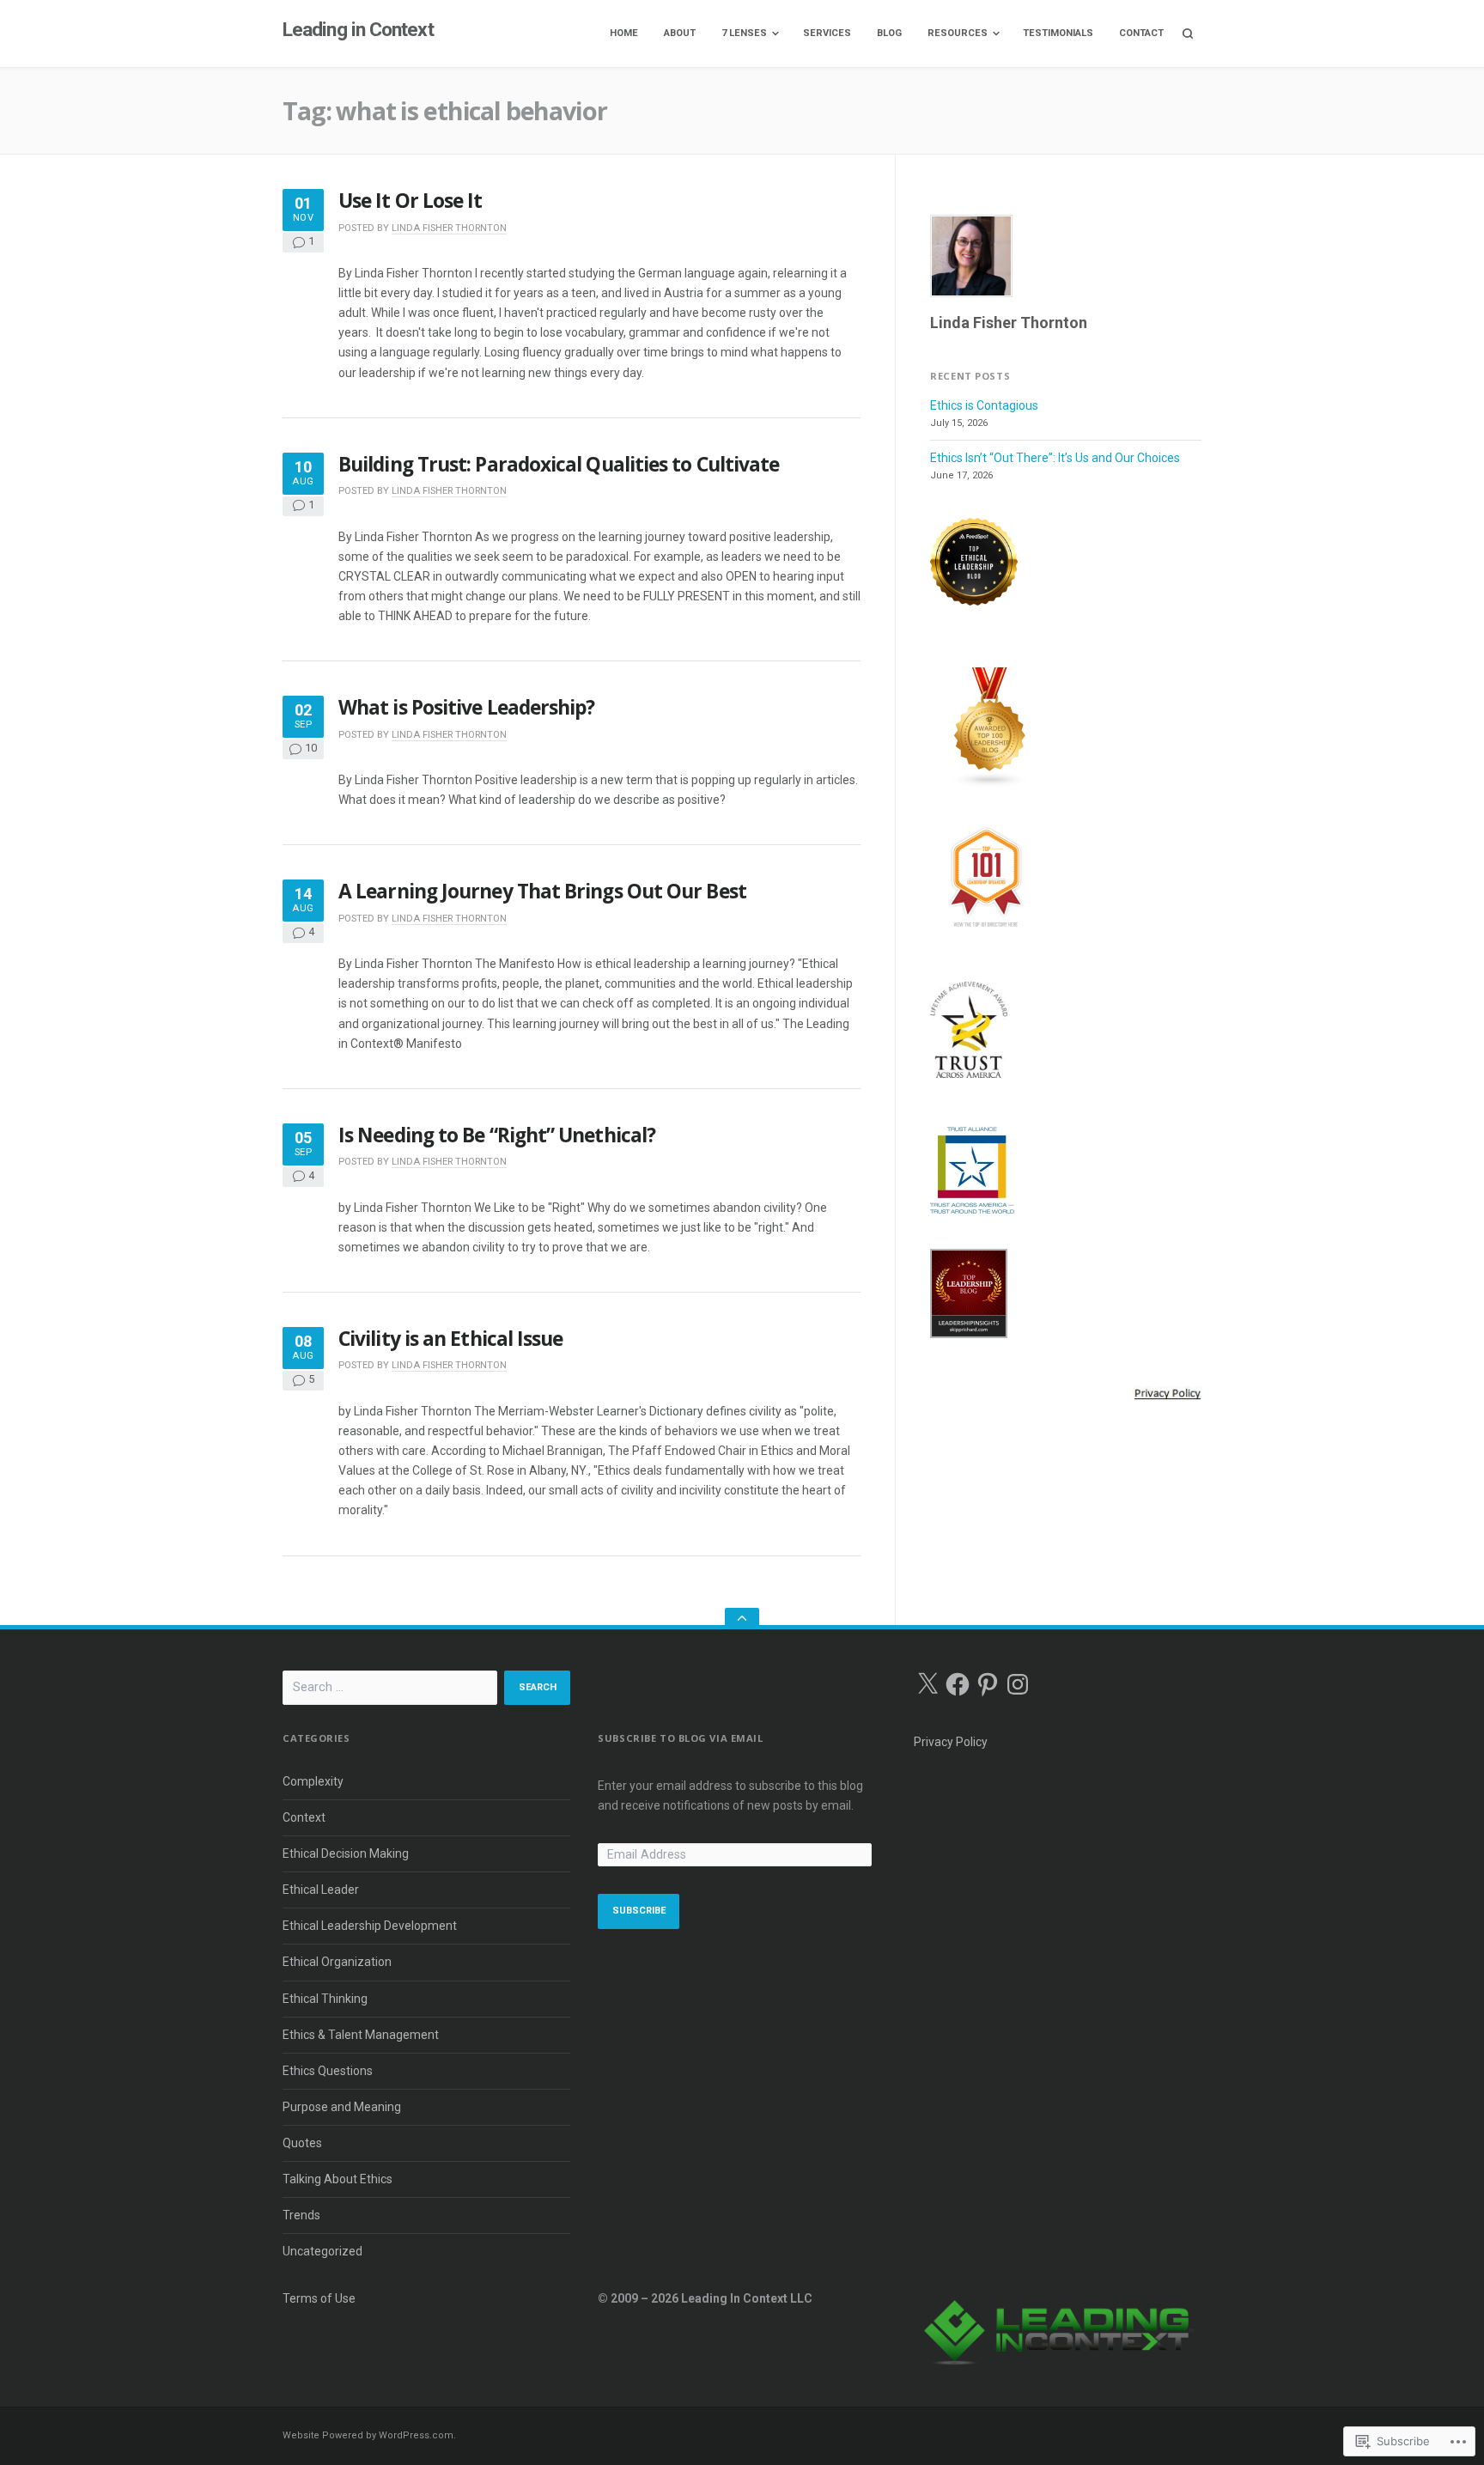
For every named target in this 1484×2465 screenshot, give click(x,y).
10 (311, 749)
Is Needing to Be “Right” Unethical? (497, 1135)
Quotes (302, 2143)
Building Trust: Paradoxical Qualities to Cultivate (559, 464)
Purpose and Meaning (342, 2107)
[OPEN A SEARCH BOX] (1188, 33)
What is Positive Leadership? (466, 707)
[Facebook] (958, 1684)
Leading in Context (358, 30)
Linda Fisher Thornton (449, 228)
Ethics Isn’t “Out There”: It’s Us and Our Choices (1055, 458)
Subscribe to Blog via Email (680, 1738)
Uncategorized (322, 2251)
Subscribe (639, 1911)
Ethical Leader (321, 1890)
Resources (958, 33)
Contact (1141, 33)
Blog (889, 33)
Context (304, 1817)
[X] (927, 1684)
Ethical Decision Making (346, 1853)
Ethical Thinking (325, 1999)
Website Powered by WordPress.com (368, 2435)
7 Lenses (744, 33)
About (680, 33)
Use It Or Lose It (411, 201)
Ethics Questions (328, 2071)
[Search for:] (390, 1688)
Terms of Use (319, 2298)
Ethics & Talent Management (361, 2035)
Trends (301, 2215)
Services (827, 33)
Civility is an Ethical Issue (450, 1339)
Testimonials (1058, 33)
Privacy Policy (951, 1742)
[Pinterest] (988, 1684)
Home (624, 33)
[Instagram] (1018, 1684)
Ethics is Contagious (984, 405)
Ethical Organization (337, 1962)
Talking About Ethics (338, 2179)
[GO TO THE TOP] (742, 1619)
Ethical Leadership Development (370, 1926)
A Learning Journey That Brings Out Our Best (542, 891)
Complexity (313, 1781)
